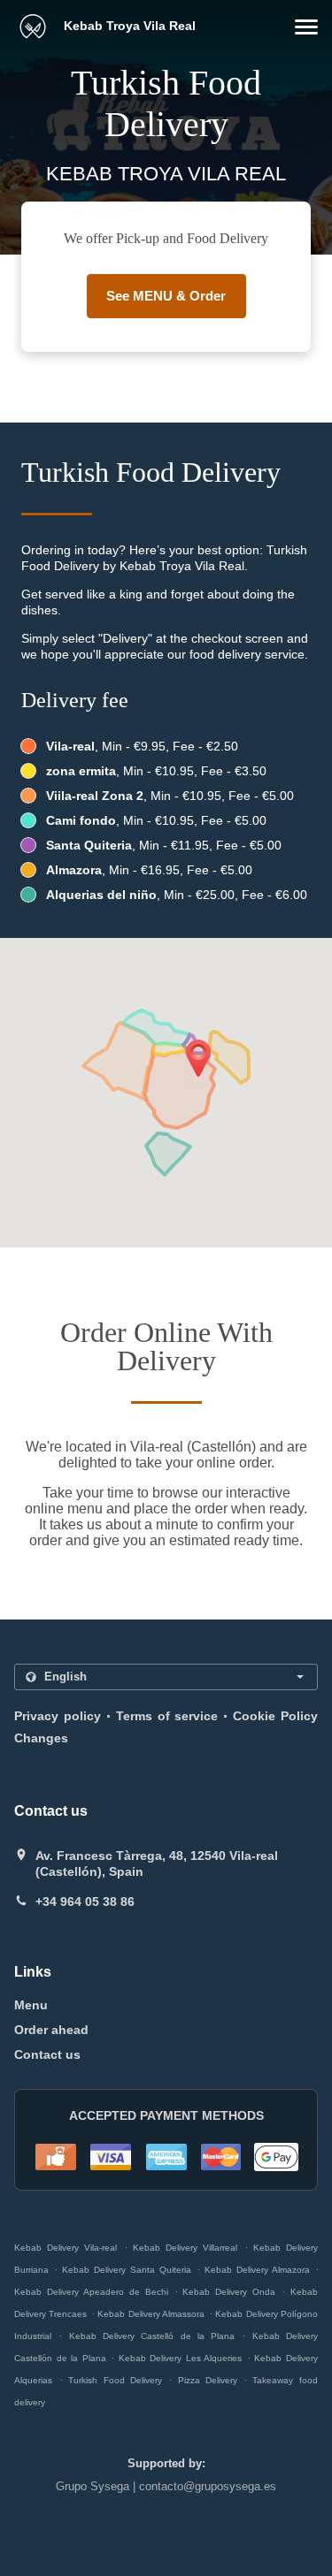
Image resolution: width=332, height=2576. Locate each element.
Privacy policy (58, 1716)
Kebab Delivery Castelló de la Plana (152, 2336)
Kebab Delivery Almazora (257, 2270)
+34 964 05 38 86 (85, 1902)
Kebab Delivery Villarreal (185, 2248)
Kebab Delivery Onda (229, 2292)
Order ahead (51, 2030)
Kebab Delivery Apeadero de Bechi (91, 2292)
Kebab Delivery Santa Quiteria (127, 2270)
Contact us (47, 2054)
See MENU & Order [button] (166, 296)
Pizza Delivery (211, 2380)
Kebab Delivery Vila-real (66, 2248)
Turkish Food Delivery (118, 2380)
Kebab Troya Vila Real (128, 26)
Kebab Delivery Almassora (151, 2314)
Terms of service (167, 1716)
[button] (306, 27)
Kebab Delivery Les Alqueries (181, 2358)
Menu (31, 2005)
